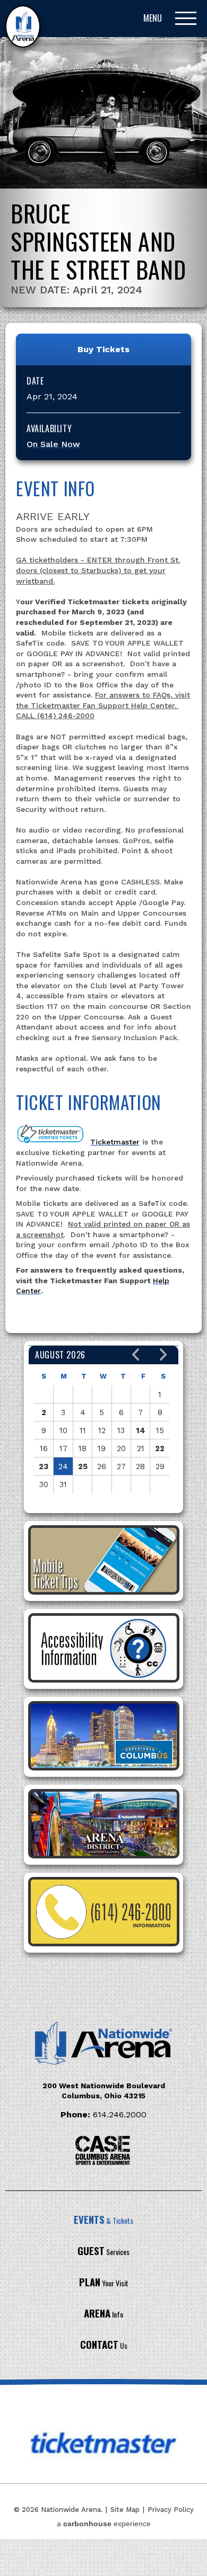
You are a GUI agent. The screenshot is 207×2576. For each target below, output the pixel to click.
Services (103, 2252)
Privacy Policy (171, 2510)
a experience (104, 2524)
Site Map (125, 2510)
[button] (136, 1355)
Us (104, 2345)
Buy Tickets (103, 349)
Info (103, 2314)
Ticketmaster (115, 1142)
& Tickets (103, 2220)
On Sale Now (53, 444)
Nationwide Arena (23, 26)
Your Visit (104, 2283)
